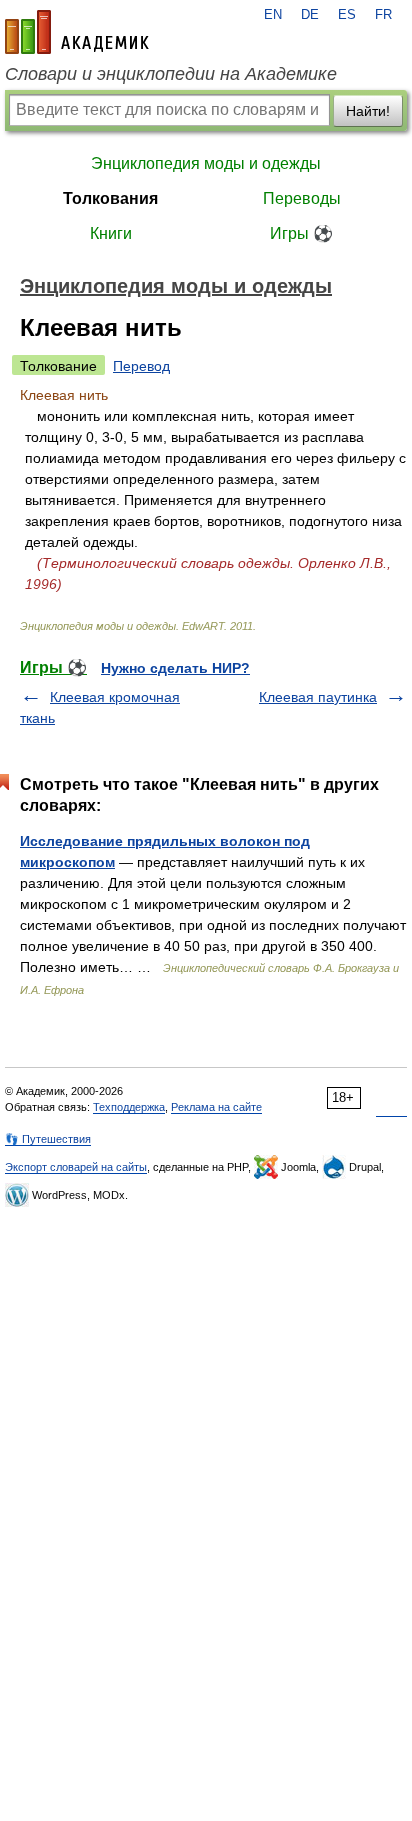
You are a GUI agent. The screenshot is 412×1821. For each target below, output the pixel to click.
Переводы (302, 198)
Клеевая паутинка (318, 697)
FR (383, 15)
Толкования (110, 198)
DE (310, 15)
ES (347, 15)
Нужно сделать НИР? (175, 668)
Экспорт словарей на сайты (76, 1167)
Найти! (368, 111)
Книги (111, 233)
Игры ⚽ (301, 233)
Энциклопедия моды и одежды (206, 163)
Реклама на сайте (216, 1107)
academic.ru (77, 32)
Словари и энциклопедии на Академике (171, 74)
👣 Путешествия (48, 1139)
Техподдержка (129, 1107)
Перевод (141, 366)
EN (273, 15)
